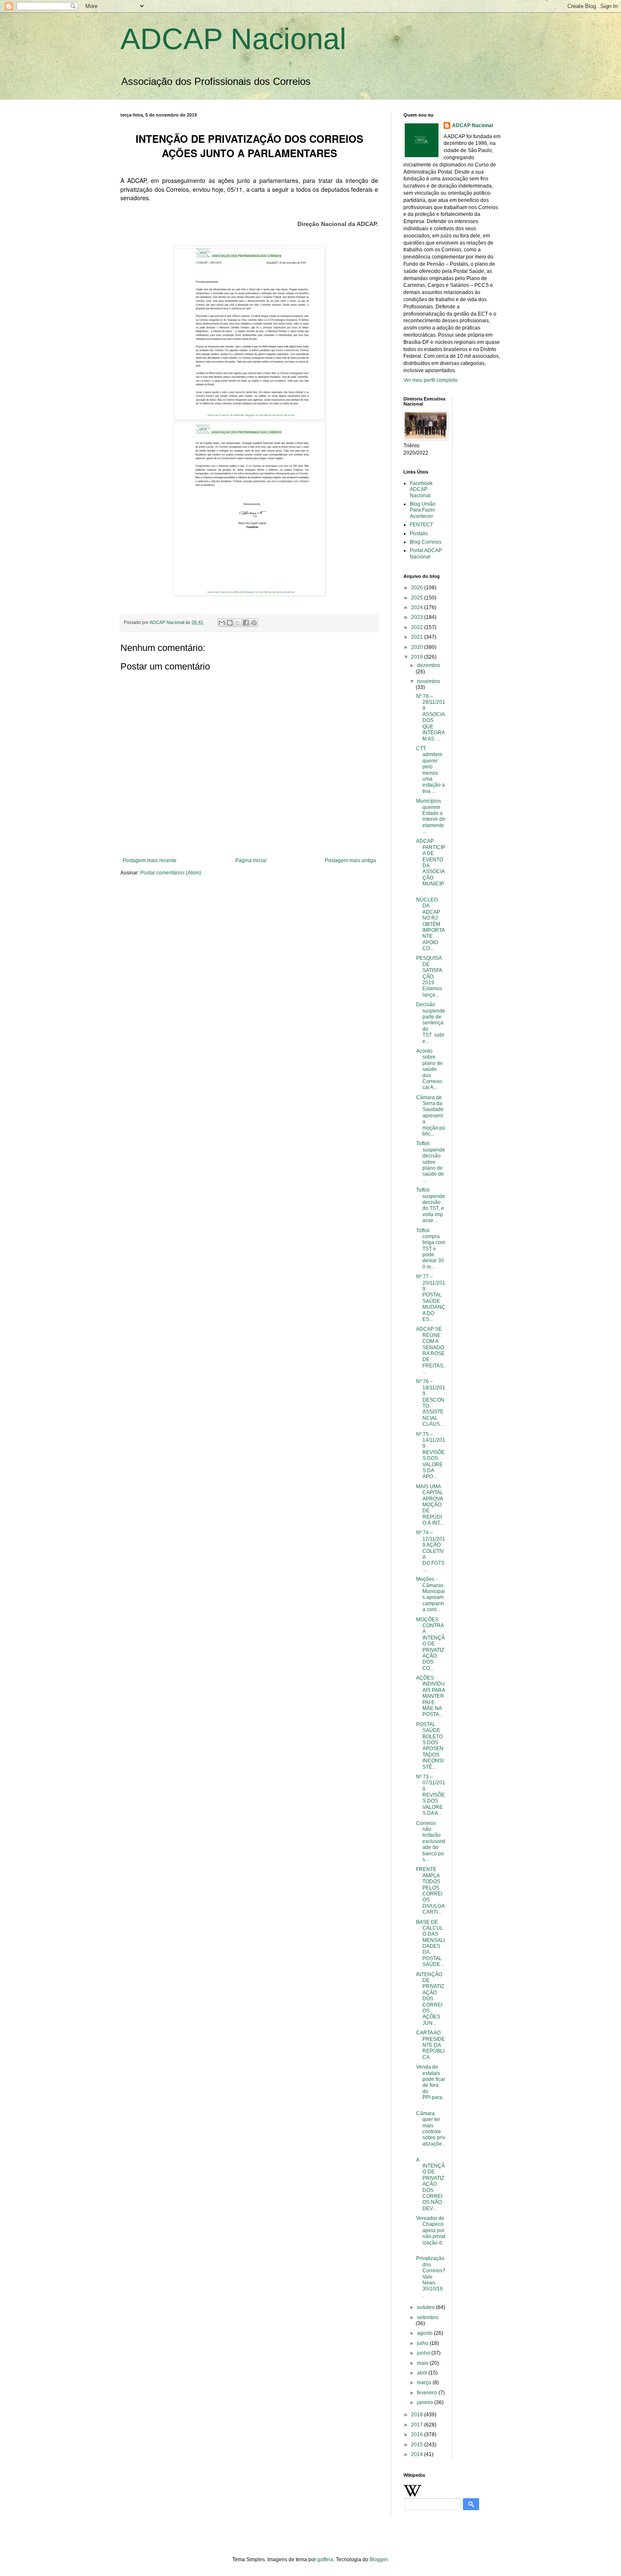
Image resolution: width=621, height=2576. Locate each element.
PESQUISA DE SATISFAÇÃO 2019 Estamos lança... (429, 976)
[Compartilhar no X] (238, 623)
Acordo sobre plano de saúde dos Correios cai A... (429, 1069)
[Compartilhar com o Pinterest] (254, 623)
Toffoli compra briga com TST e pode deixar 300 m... (431, 1249)
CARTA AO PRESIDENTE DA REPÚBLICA (430, 2045)
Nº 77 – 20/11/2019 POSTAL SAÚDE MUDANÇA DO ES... (431, 1298)
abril (423, 2373)
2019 (418, 657)
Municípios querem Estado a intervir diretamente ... (431, 816)
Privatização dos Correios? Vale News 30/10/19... (431, 2276)
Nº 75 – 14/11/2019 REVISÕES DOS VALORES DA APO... (431, 1455)
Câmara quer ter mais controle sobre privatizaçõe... (431, 2132)
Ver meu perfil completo (430, 380)
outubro (426, 2307)
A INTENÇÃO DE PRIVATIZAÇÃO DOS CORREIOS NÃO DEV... (430, 2184)
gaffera (325, 2560)
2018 (418, 2415)
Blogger (379, 2560)
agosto (425, 2333)
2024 (418, 607)
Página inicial (251, 860)
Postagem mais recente (150, 860)
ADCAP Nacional (233, 39)
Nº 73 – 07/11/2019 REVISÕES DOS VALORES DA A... (431, 1795)
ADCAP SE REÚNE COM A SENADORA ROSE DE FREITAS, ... (430, 1350)
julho (423, 2343)
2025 (418, 598)
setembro (428, 2317)
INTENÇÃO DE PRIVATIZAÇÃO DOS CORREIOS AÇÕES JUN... (430, 1999)
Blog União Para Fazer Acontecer (423, 510)
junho (424, 2353)
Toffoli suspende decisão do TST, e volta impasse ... (431, 1205)
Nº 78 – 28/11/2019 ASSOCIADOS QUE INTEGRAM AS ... (431, 718)
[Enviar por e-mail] (222, 623)
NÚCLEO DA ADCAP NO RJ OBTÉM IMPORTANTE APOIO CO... (430, 924)
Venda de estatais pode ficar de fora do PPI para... (431, 2085)
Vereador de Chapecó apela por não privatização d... (431, 2233)
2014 (418, 2454)
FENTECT (421, 525)
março (425, 2383)
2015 (418, 2445)
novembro (429, 681)
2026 (418, 588)
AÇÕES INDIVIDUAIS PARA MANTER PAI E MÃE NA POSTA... (430, 1696)
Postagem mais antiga (350, 860)
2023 (418, 617)
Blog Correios (426, 542)
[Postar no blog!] (230, 623)
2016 (418, 2434)
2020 (418, 647)
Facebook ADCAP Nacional (421, 489)
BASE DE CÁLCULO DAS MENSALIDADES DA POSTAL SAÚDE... (430, 1943)
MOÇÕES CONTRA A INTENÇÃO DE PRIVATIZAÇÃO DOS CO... (430, 1644)
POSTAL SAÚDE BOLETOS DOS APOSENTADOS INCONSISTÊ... (430, 1746)
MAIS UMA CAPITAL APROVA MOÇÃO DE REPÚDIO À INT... (430, 1505)
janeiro (426, 2402)
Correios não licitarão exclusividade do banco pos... (431, 1841)
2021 (418, 637)
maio (423, 2363)
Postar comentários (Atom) (171, 873)
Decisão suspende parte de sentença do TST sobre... (431, 1023)
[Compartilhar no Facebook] (246, 623)
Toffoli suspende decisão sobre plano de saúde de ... (431, 1162)
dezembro (429, 665)
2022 (418, 627)
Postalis (419, 534)
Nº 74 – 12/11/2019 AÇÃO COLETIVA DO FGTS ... (431, 1551)
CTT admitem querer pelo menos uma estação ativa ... (430, 770)
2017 (418, 2425)
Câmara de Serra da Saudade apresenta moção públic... (431, 1116)
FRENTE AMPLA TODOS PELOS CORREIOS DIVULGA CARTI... (430, 1891)
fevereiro (428, 2393)
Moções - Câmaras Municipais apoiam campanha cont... (430, 1594)
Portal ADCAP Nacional (426, 553)
